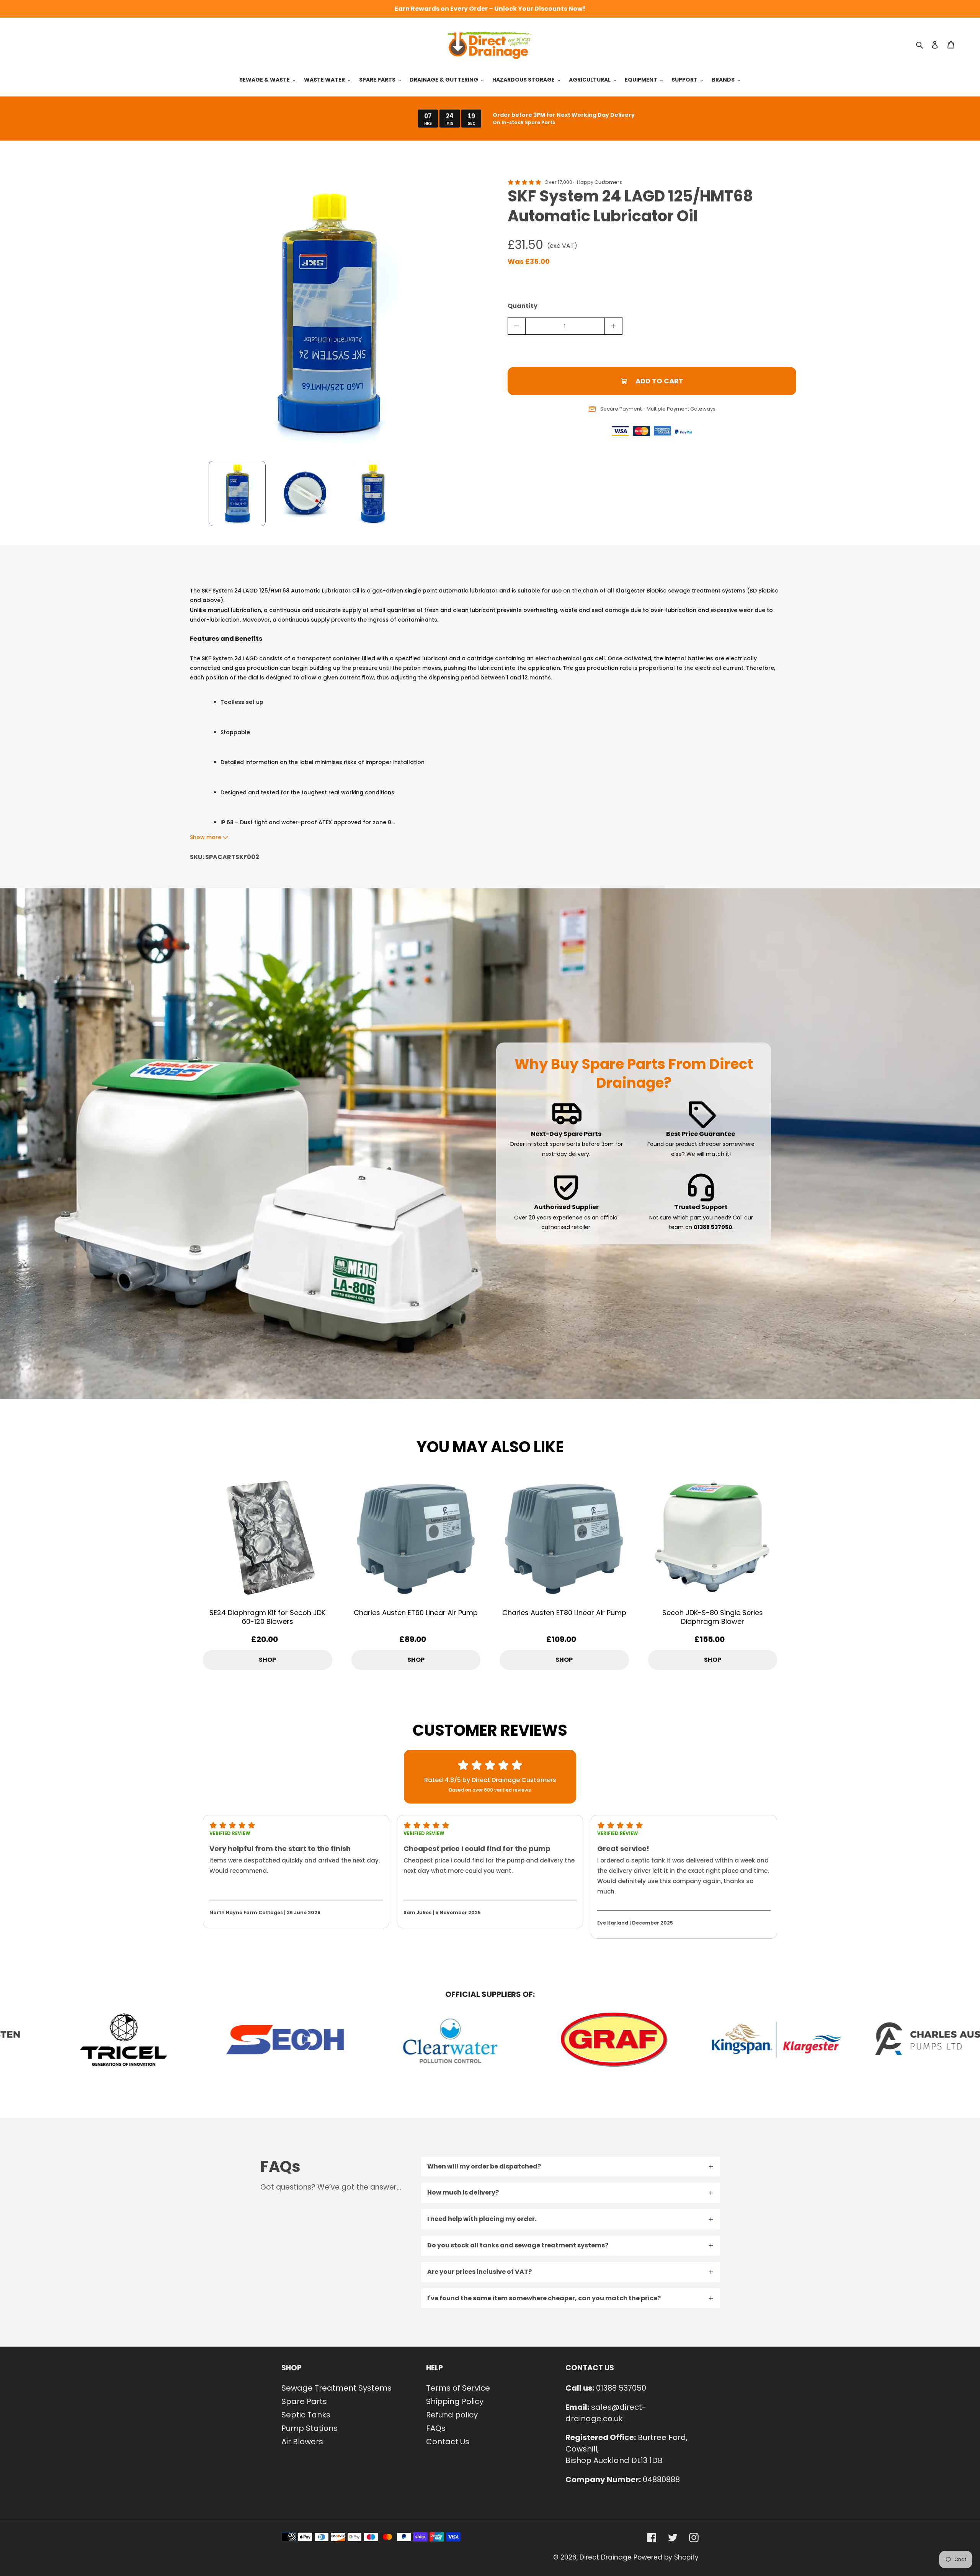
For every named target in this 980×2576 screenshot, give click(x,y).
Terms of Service (458, 2388)
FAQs (436, 2428)
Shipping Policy (455, 2401)
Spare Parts (304, 2401)
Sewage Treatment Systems (336, 2388)
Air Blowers (302, 2442)
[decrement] (517, 326)
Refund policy (452, 2415)
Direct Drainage (606, 2557)
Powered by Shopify (666, 2557)
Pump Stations (310, 2428)
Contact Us (448, 2442)
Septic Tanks (306, 2415)
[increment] (613, 326)
